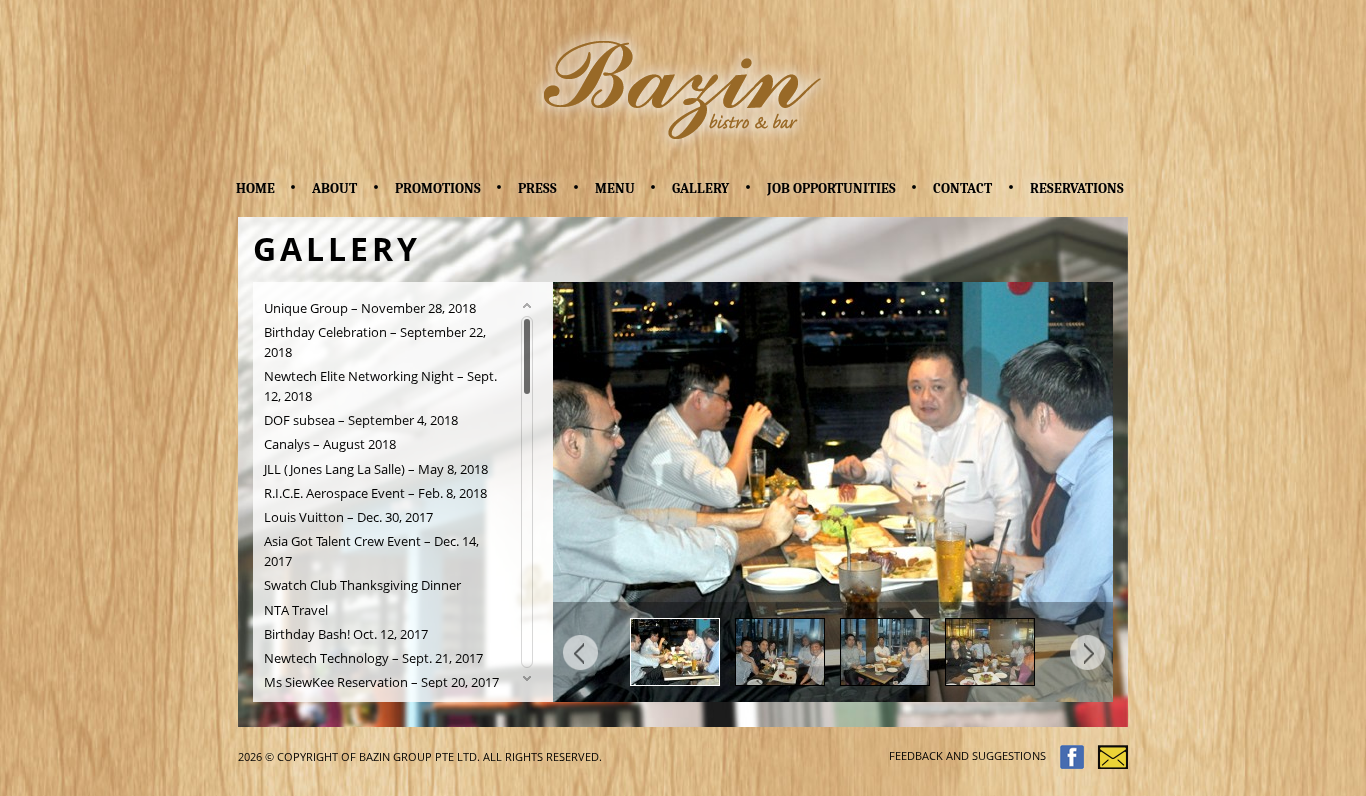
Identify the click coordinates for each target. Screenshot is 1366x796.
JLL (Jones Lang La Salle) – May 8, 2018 (376, 469)
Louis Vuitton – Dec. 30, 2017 (348, 517)
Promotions (438, 188)
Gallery (700, 188)
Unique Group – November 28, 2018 (370, 308)
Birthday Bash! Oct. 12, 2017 (346, 634)
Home (255, 188)
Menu (615, 188)
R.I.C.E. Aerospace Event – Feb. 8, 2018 (375, 493)
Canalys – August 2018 (330, 444)
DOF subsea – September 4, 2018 (361, 420)
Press (537, 188)
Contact (962, 188)
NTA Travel (296, 610)
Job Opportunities (831, 188)
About (334, 188)
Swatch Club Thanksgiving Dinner (362, 585)
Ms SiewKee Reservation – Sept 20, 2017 (381, 682)
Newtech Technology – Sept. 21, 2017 (373, 658)
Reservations (1077, 188)
